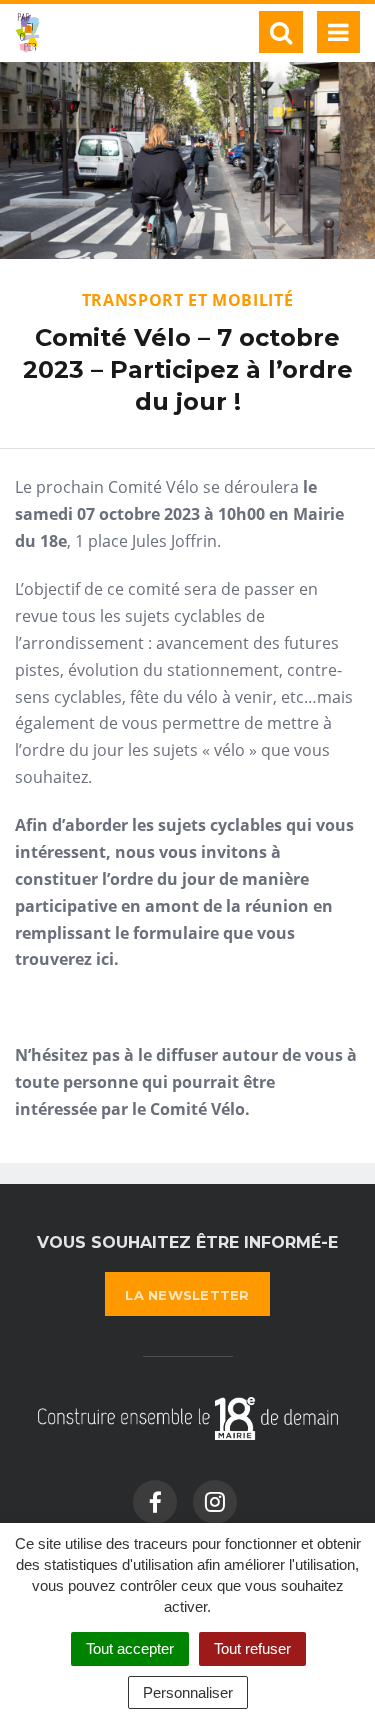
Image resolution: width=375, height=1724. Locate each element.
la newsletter (187, 1295)
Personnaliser (188, 1692)
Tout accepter (130, 1648)
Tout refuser (252, 1648)
